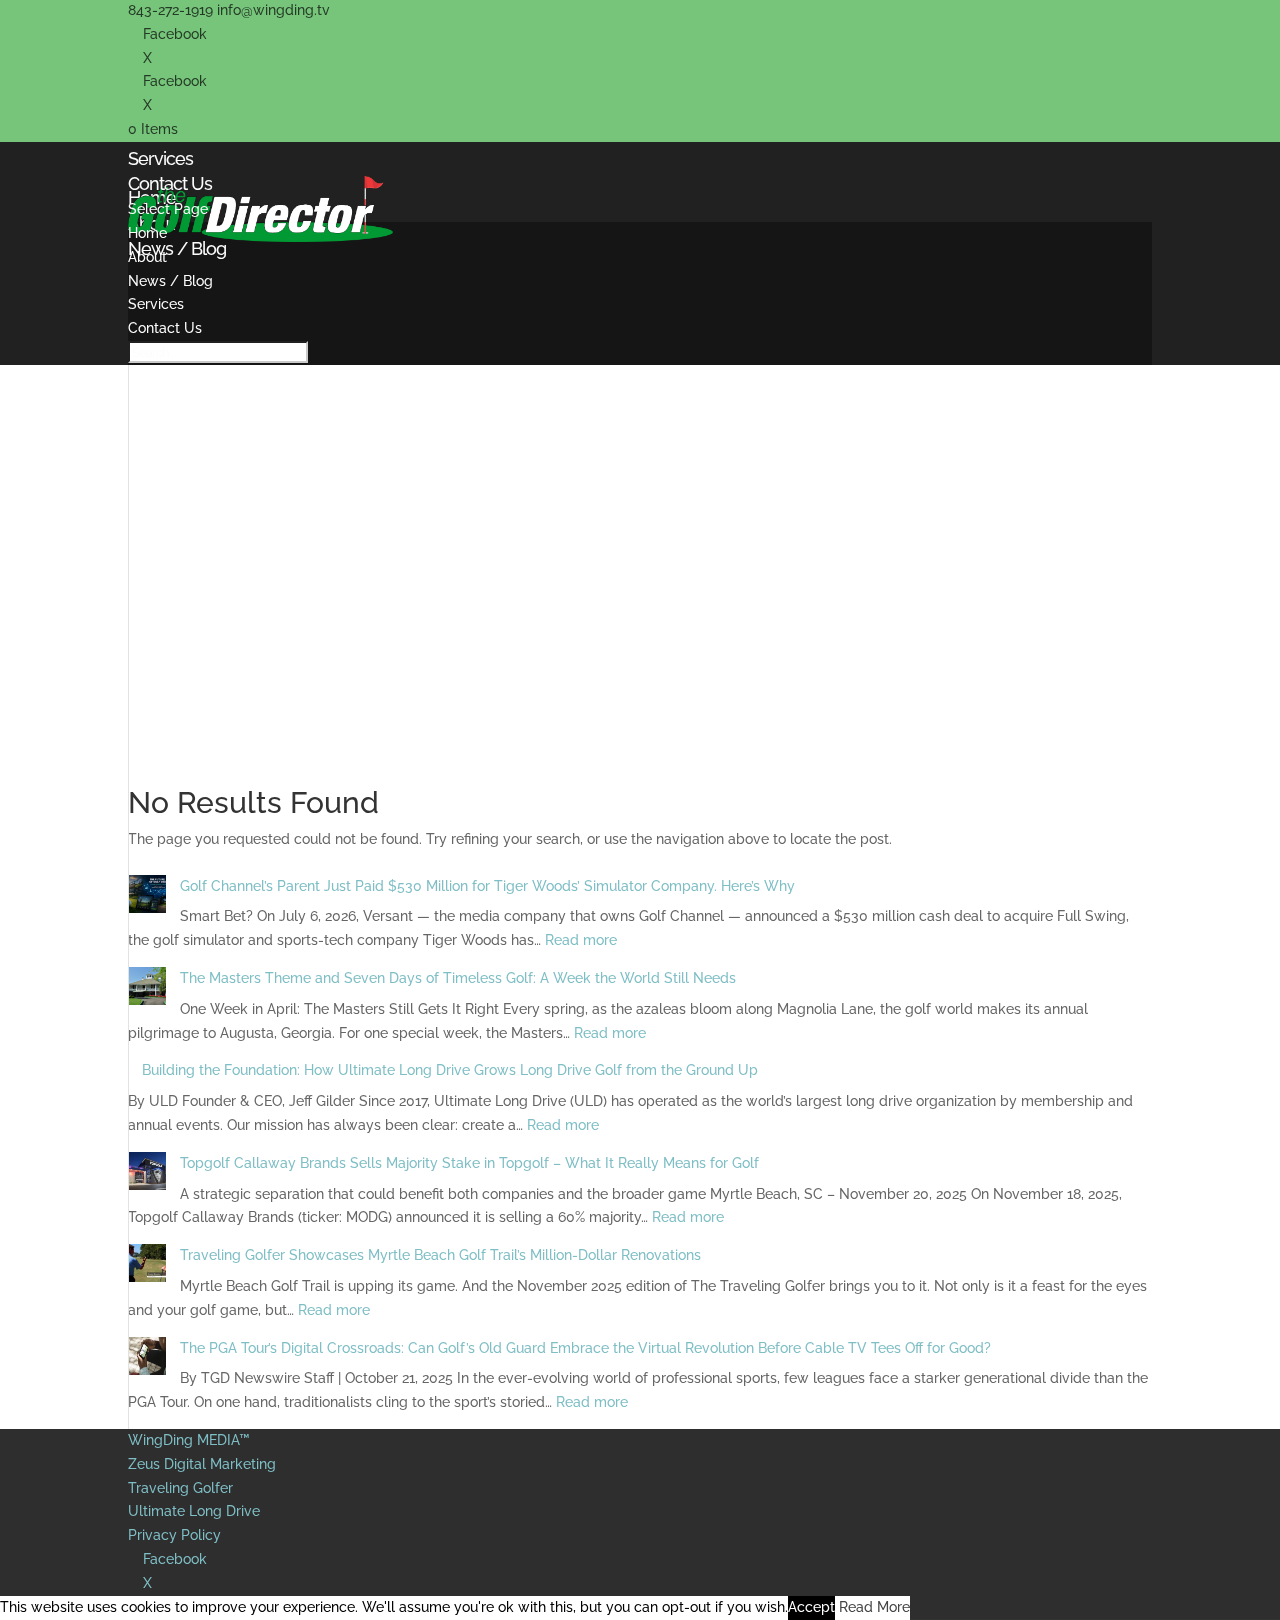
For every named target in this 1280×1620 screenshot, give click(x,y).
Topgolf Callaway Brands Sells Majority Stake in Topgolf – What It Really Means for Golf (469, 1163)
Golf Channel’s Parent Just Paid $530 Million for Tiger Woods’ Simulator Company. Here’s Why (487, 886)
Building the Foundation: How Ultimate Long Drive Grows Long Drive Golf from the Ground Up (450, 1070)
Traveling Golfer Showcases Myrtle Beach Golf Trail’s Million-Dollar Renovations (440, 1255)
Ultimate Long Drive (194, 1511)
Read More (874, 1607)
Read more (581, 940)
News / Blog (170, 281)
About (147, 257)
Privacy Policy (174, 1535)
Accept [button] (811, 1607)
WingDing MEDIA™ (189, 1440)
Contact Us (165, 328)
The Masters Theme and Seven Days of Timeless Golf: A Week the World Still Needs (458, 978)
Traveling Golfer (180, 1488)
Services (156, 304)
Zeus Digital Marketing (202, 1464)
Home (147, 233)
